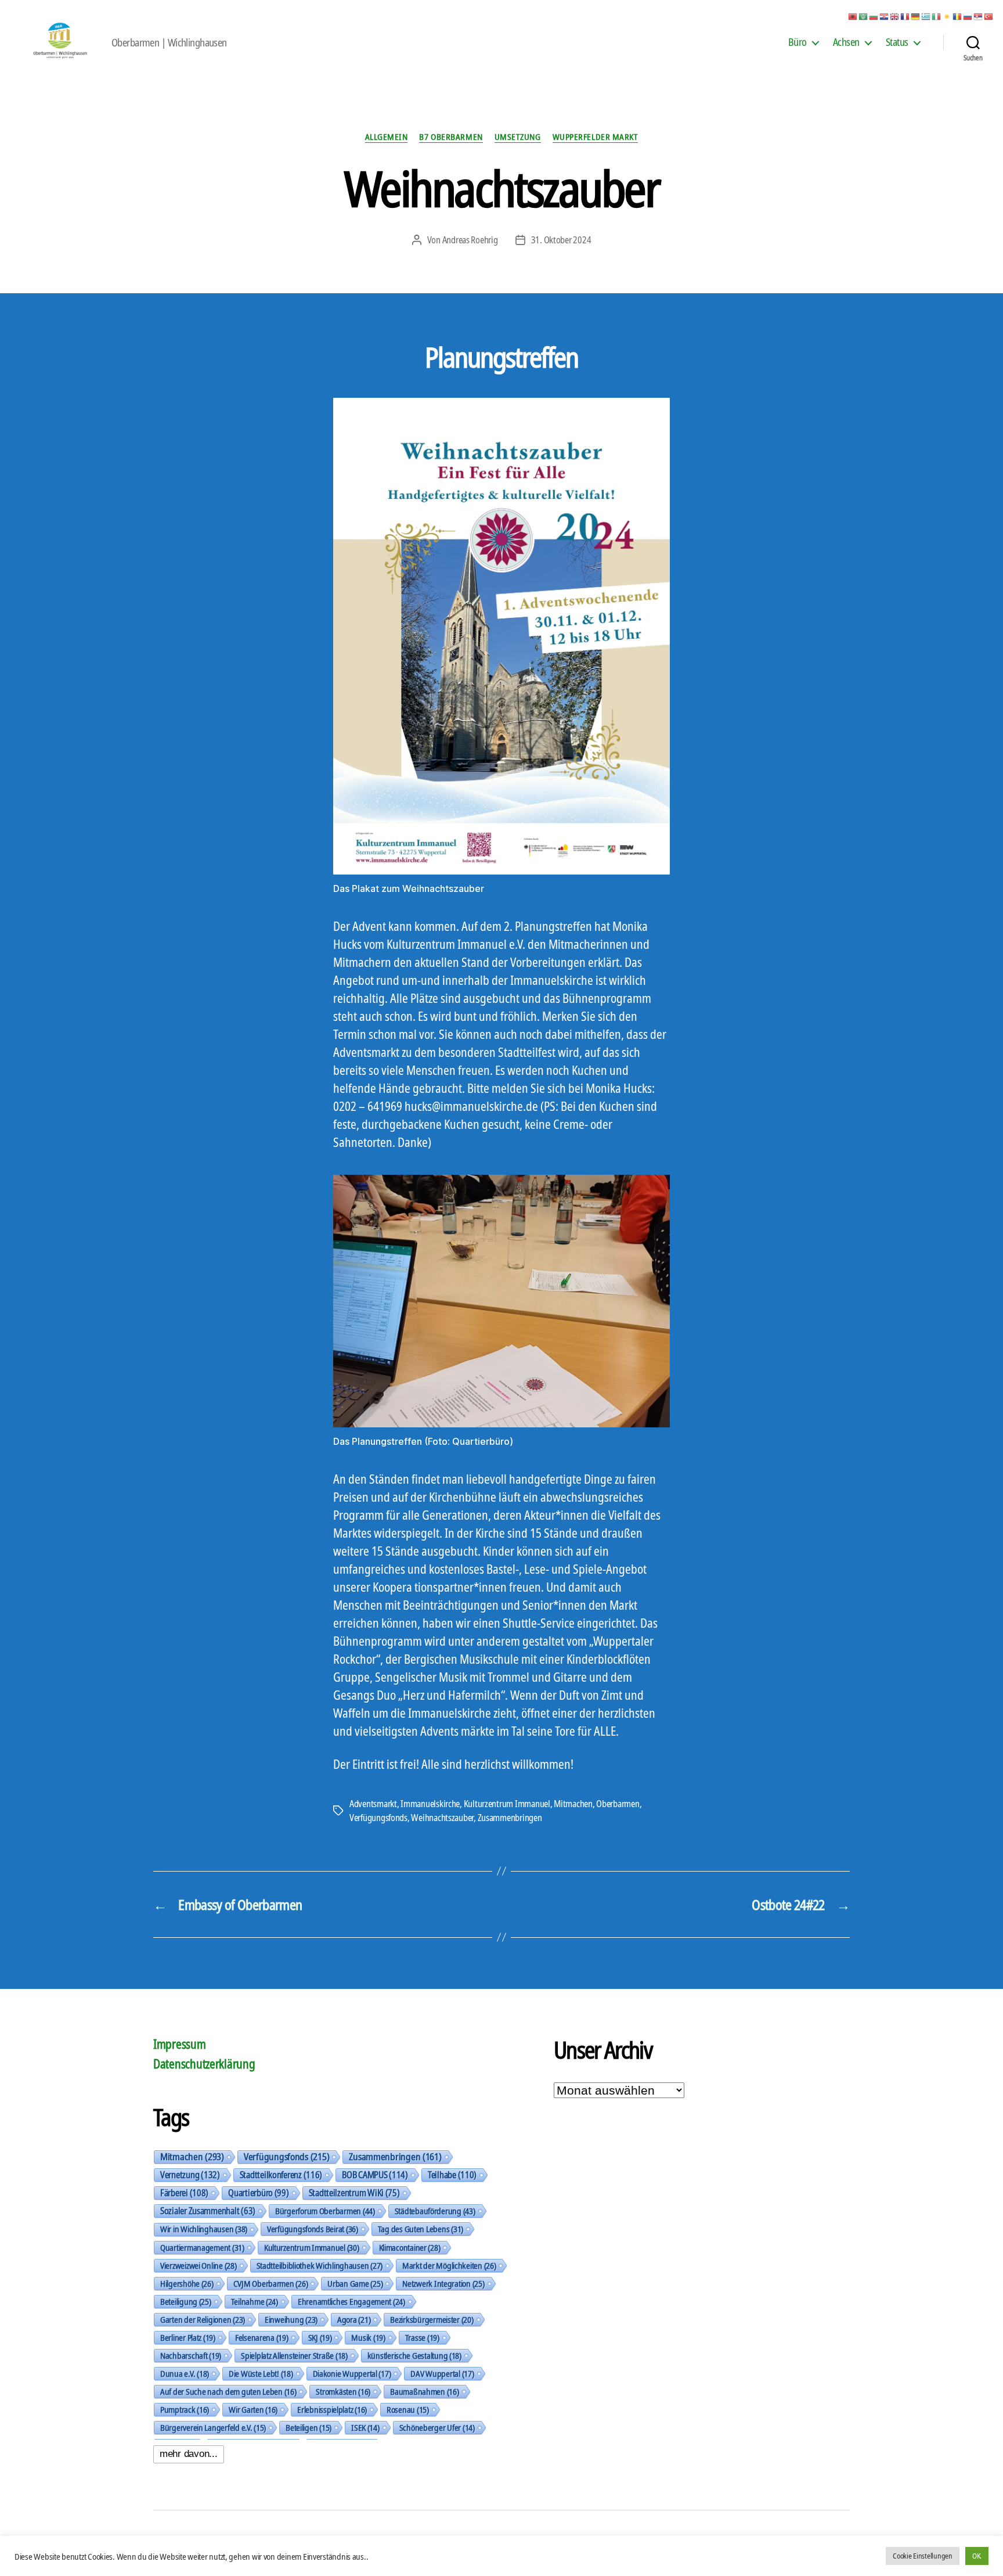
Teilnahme (255, 2301)
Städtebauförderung (435, 2211)
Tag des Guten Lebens (421, 2229)
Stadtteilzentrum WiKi (354, 2193)
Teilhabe (452, 2175)
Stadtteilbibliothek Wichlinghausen (320, 2265)
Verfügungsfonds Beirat (313, 2229)
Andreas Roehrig (470, 240)
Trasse (422, 2337)
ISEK (365, 2427)
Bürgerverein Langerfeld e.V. (213, 2427)
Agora (354, 2319)
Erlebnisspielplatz (332, 2409)
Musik (368, 2337)
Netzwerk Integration (443, 2283)
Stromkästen (343, 2391)
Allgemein (387, 137)
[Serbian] (979, 16)
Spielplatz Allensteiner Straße (294, 2355)
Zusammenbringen (510, 1818)
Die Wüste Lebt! (261, 2373)
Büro (798, 42)
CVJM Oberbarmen (271, 2283)
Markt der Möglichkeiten (449, 2265)
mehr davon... (189, 2454)
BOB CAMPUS (375, 2175)
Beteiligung (186, 2301)
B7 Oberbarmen (451, 137)
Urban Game (355, 2283)
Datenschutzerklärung (204, 2064)
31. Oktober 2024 (561, 240)
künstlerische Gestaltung (414, 2355)
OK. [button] (977, 2556)
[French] (905, 16)
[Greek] (926, 16)
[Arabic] (864, 16)
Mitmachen (573, 1804)
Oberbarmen (618, 1804)
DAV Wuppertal (442, 2373)
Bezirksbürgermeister (432, 2319)
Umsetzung (518, 137)
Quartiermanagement (202, 2247)
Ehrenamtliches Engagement (351, 2301)
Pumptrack (185, 2409)
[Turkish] (989, 16)
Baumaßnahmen (424, 2391)
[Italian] (937, 16)
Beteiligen (309, 2427)
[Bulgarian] (874, 16)
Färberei (184, 2193)
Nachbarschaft (191, 2355)
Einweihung (291, 2319)
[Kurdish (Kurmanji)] (947, 16)
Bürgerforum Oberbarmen (325, 2211)
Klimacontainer (410, 2247)
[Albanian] (853, 16)
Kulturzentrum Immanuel (507, 1804)
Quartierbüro (258, 2193)
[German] (916, 16)
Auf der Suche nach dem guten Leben (228, 2391)
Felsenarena (262, 2337)
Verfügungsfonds (378, 1818)
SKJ (320, 2337)
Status (897, 42)
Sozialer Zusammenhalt (208, 2211)
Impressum (180, 2044)
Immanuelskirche (430, 1804)
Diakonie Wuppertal (352, 2373)
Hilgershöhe (187, 2283)
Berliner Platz (188, 2337)
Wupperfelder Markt (596, 137)
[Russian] (968, 16)
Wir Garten (253, 2409)
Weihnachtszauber (442, 1818)
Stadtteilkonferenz (281, 2175)
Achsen (846, 42)
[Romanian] (958, 16)
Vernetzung (190, 2175)
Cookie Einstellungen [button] (923, 2556)
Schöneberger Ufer (437, 2427)
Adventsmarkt (373, 1804)
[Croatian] (885, 16)
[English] (895, 16)
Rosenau (408, 2409)
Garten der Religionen (203, 2319)
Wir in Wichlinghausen (204, 2229)
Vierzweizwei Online (199, 2265)
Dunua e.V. (185, 2373)
